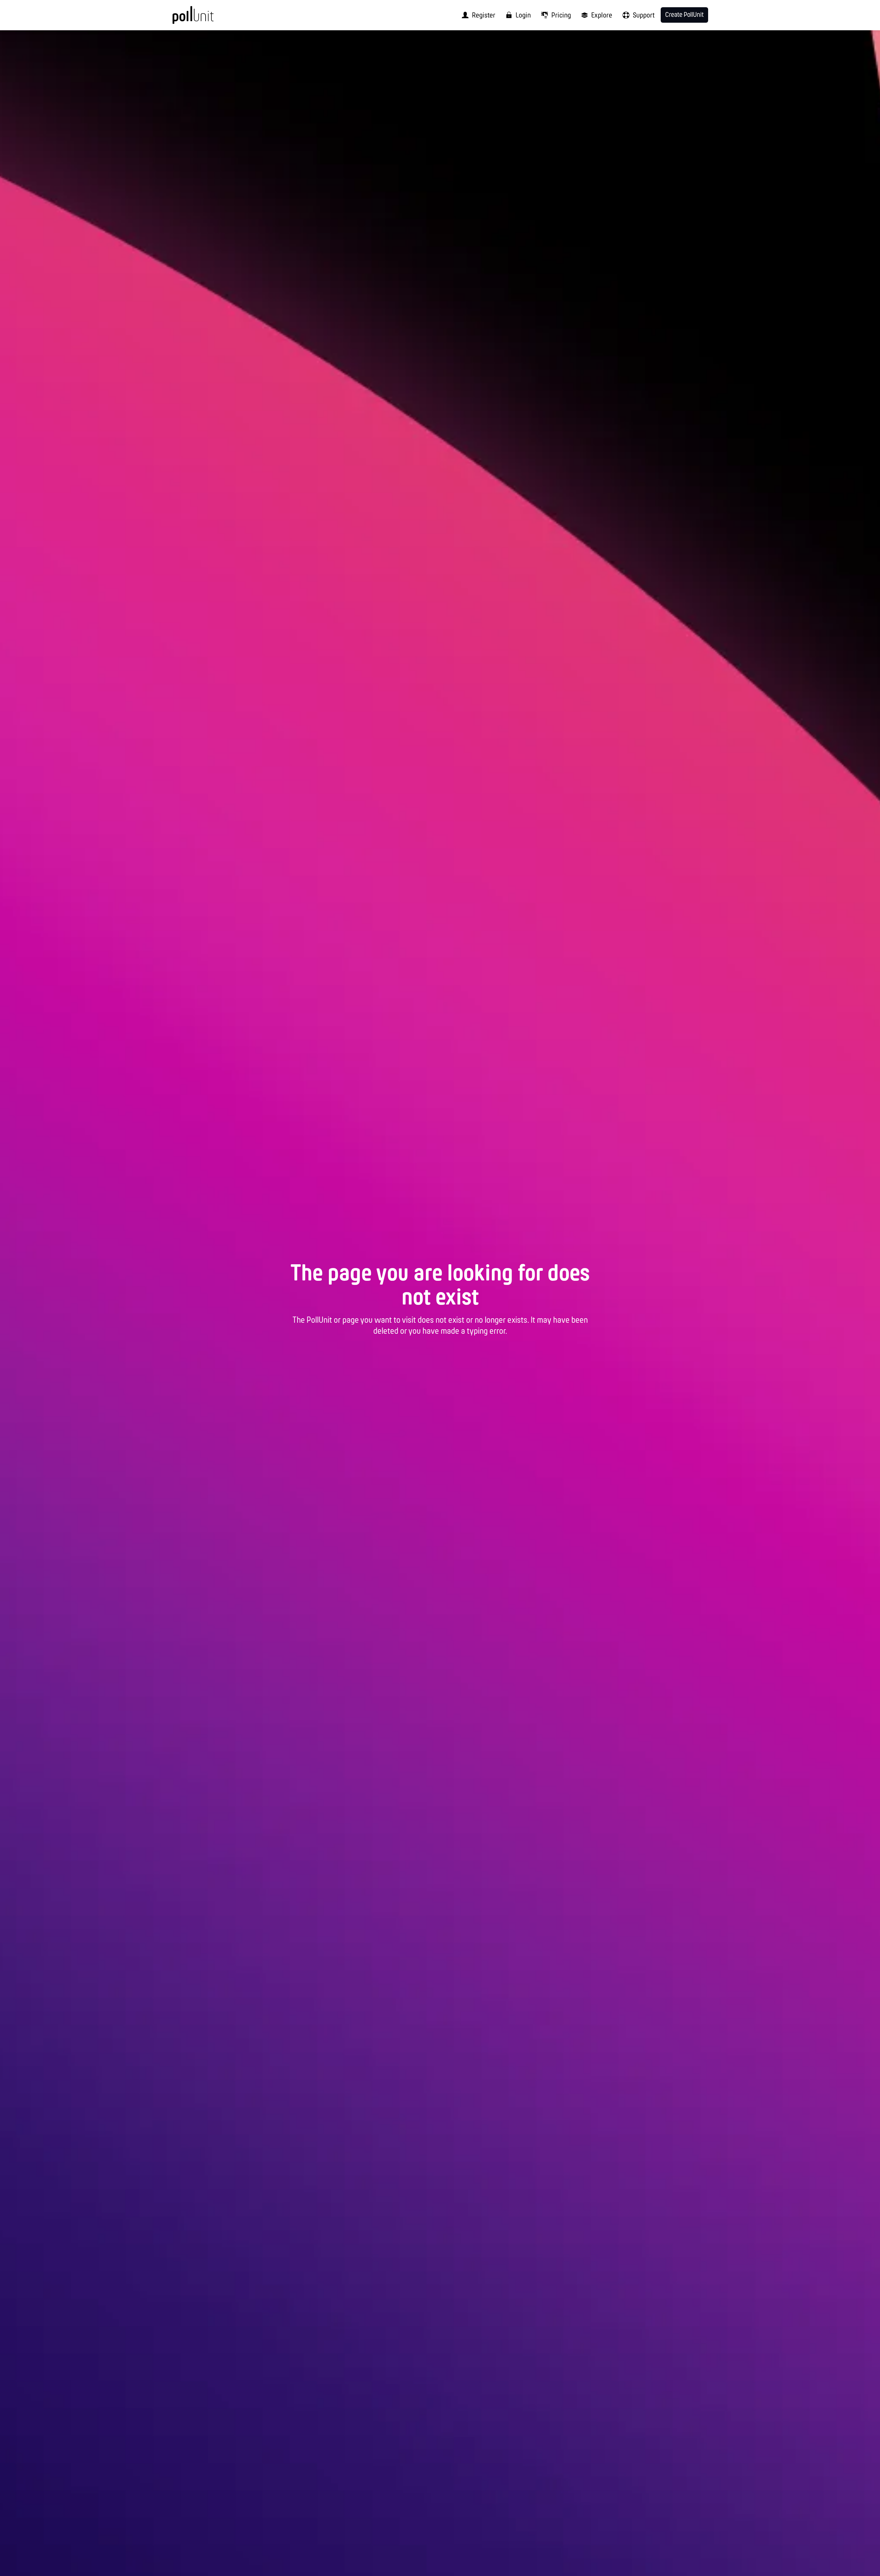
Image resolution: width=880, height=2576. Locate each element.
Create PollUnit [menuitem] (684, 15)
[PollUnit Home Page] (205, 18)
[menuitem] (476, 15)
